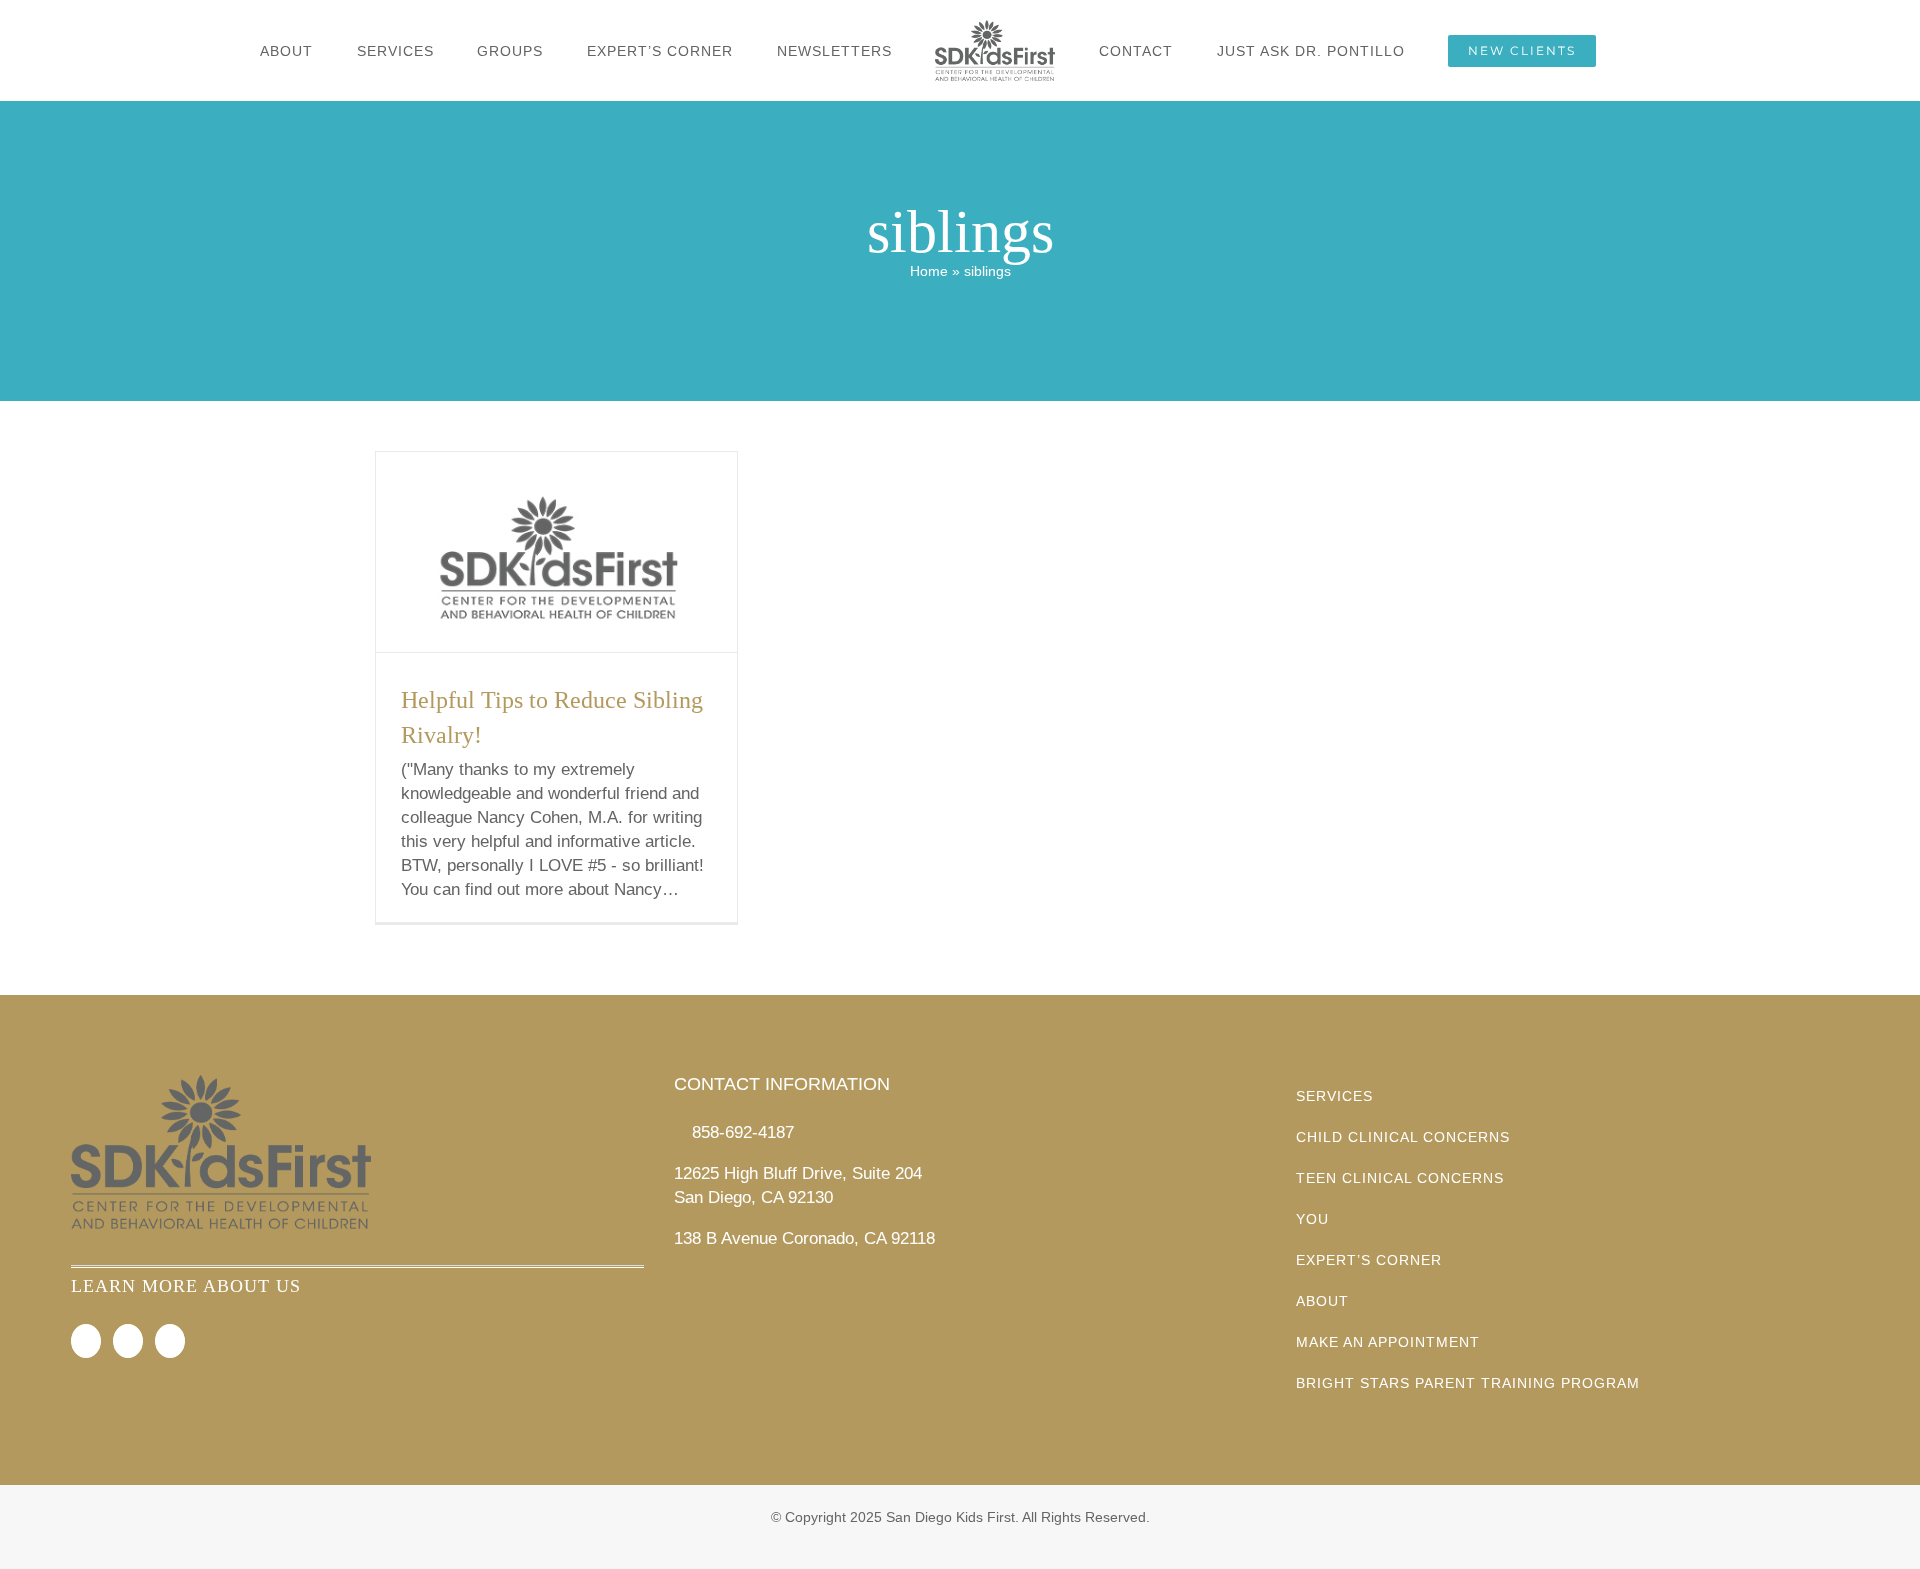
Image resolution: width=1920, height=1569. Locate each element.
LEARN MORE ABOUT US (186, 1286)
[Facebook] (86, 1341)
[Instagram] (128, 1341)
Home (929, 271)
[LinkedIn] (170, 1341)
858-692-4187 (743, 1132)
